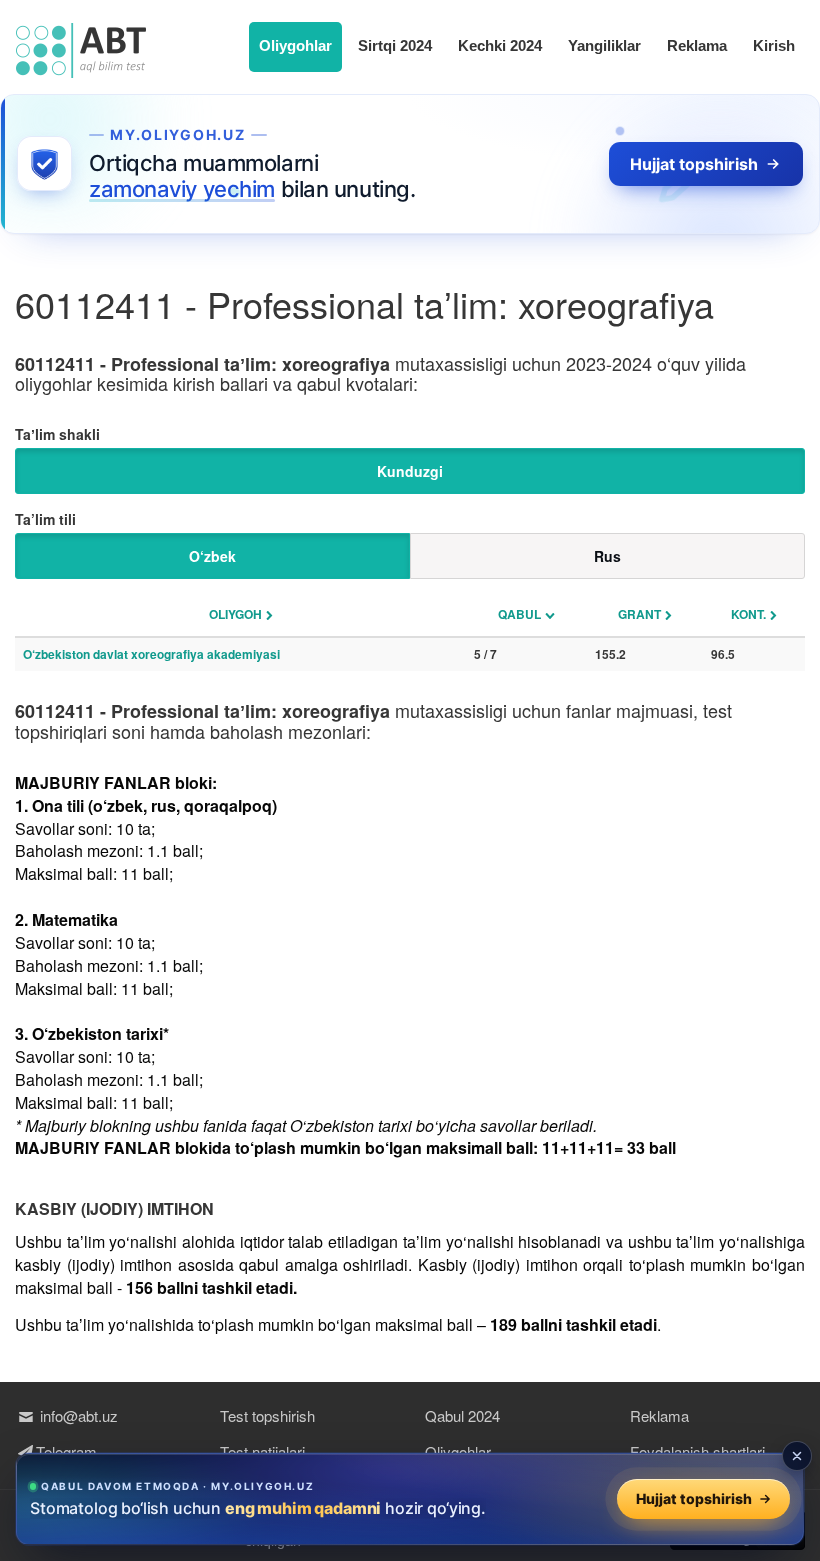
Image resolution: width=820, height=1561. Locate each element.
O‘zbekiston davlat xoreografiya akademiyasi (151, 654)
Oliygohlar (295, 45)
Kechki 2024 (500, 45)
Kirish (774, 45)
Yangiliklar (604, 45)
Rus (607, 556)
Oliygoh (235, 614)
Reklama (697, 45)
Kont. (748, 614)
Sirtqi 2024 (395, 45)
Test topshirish (267, 1415)
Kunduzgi (410, 471)
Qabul (519, 614)
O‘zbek (212, 556)
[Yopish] (797, 1456)
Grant (639, 614)
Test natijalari (262, 1451)
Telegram (66, 1451)
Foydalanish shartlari (697, 1451)
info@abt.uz (77, 1415)
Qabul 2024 (462, 1415)
